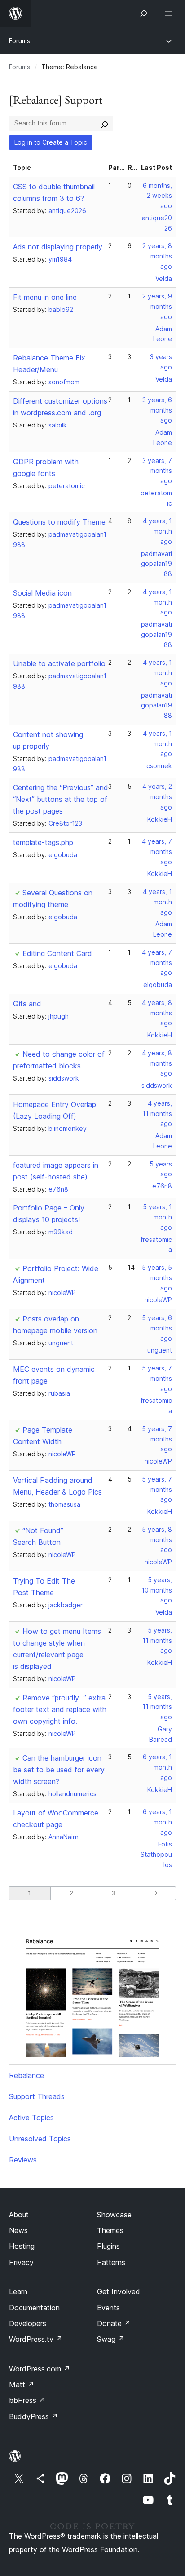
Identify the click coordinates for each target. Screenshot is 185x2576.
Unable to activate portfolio (59, 663)
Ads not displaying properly (58, 247)
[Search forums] (105, 123)
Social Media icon (42, 593)
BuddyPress (33, 2416)
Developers (28, 2323)
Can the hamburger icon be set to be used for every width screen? (59, 1770)
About (19, 2215)
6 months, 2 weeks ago (157, 196)
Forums (20, 41)
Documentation (34, 2308)
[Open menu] (171, 13)
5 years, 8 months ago (157, 1540)
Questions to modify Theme (59, 522)
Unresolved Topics (40, 2139)
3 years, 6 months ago (157, 410)
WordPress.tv (36, 2339)
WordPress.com (40, 2369)
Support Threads (37, 2096)
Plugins (108, 2246)
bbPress (27, 2400)
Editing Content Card (57, 953)
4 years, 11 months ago (157, 1114)
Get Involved (119, 2291)
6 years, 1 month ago (157, 1767)
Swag (111, 2339)
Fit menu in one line (45, 297)
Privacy (21, 2262)
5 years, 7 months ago (157, 1378)
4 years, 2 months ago (157, 797)
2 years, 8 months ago (157, 256)
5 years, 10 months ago (157, 1590)
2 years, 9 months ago (157, 306)
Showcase (114, 2215)
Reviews (23, 2160)
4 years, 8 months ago (157, 1013)
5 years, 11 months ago (157, 1640)
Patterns (111, 2262)
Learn (18, 2291)
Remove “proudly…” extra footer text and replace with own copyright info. (60, 1709)
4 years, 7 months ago (157, 852)
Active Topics (31, 2118)
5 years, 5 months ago (157, 1278)
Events (108, 2308)
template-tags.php (43, 842)
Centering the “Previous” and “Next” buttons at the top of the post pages (61, 799)
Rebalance (26, 2075)
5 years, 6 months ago (157, 1328)
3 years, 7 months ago (157, 471)
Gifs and (27, 1004)
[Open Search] (144, 13)
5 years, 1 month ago (157, 1217)
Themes (110, 2230)
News (18, 2230)
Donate (114, 2323)
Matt (22, 2385)
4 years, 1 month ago (157, 531)
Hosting (22, 2246)
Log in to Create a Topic (51, 142)
